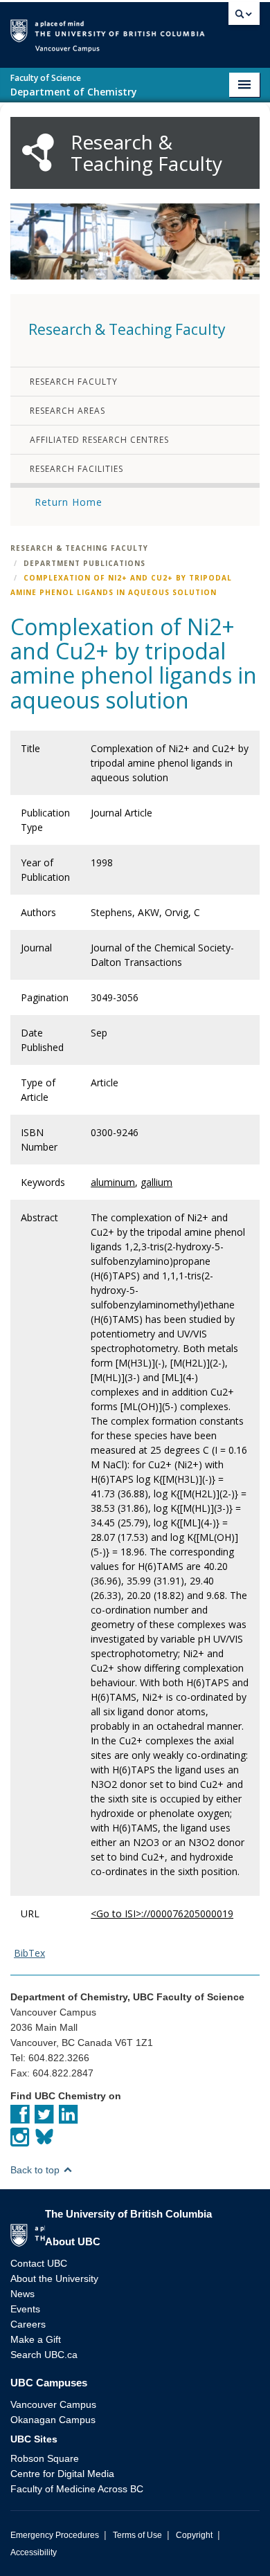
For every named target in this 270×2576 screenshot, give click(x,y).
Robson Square (45, 2458)
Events (25, 2309)
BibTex (29, 1953)
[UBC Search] (244, 17)
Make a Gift (36, 2339)
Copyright (194, 2535)
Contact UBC (39, 2263)
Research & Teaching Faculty (79, 548)
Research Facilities (76, 469)
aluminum (113, 1182)
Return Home (69, 502)
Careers (28, 2324)
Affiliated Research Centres (99, 440)
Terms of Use (137, 2535)
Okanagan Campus (53, 2420)
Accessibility (34, 2552)
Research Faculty (74, 382)
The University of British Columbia (214, 29)
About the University (54, 2278)
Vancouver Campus (53, 2404)
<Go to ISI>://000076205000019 (162, 1913)
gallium (156, 1182)
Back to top (36, 2170)
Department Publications (84, 563)
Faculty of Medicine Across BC (77, 2489)
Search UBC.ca (44, 2355)
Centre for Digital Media (62, 2474)
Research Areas (67, 411)
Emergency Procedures (55, 2535)
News (22, 2294)
